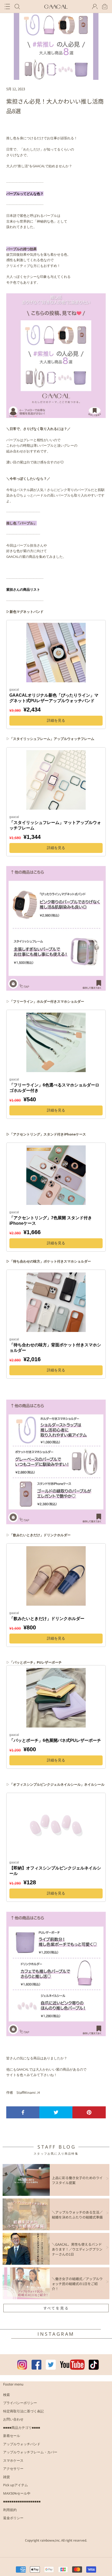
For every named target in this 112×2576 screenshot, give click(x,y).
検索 (7, 2395)
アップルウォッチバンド (22, 2444)
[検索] (17, 7)
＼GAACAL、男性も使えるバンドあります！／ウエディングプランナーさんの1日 (77, 2249)
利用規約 (10, 2510)
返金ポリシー (13, 2518)
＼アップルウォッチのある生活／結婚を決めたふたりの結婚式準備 (77, 2215)
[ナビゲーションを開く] (7, 7)
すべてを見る (56, 2308)
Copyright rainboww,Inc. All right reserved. (56, 2540)
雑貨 (7, 2477)
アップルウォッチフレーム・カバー (30, 2452)
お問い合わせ (13, 2419)
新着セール (12, 2436)
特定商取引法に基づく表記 (23, 2411)
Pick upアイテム (15, 2485)
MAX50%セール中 (17, 2493)
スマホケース (13, 2460)
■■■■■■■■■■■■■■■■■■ (22, 2501)
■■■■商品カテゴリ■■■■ (22, 2428)
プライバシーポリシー (20, 2403)
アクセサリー (13, 2469)
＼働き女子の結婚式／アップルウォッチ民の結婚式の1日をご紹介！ (77, 2284)
